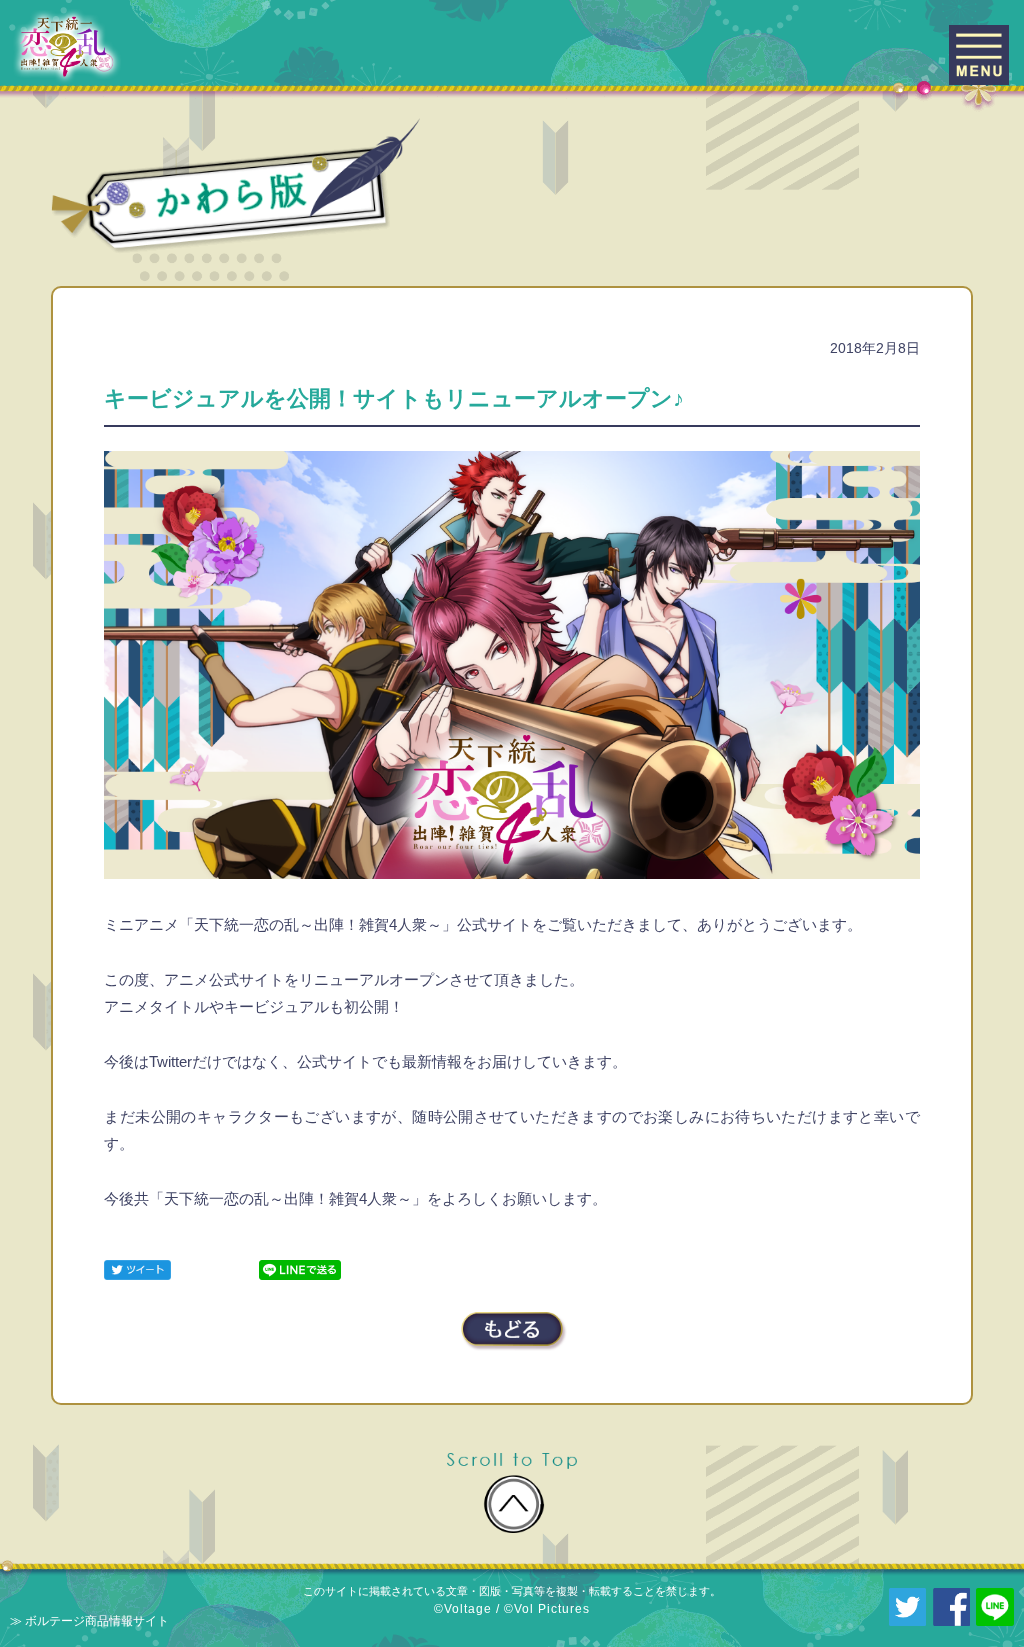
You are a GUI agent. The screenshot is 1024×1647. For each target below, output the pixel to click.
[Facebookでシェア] (952, 1605)
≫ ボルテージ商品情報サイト (89, 1621)
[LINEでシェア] (300, 1268)
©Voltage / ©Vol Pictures (512, 1609)
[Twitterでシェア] (137, 1268)
